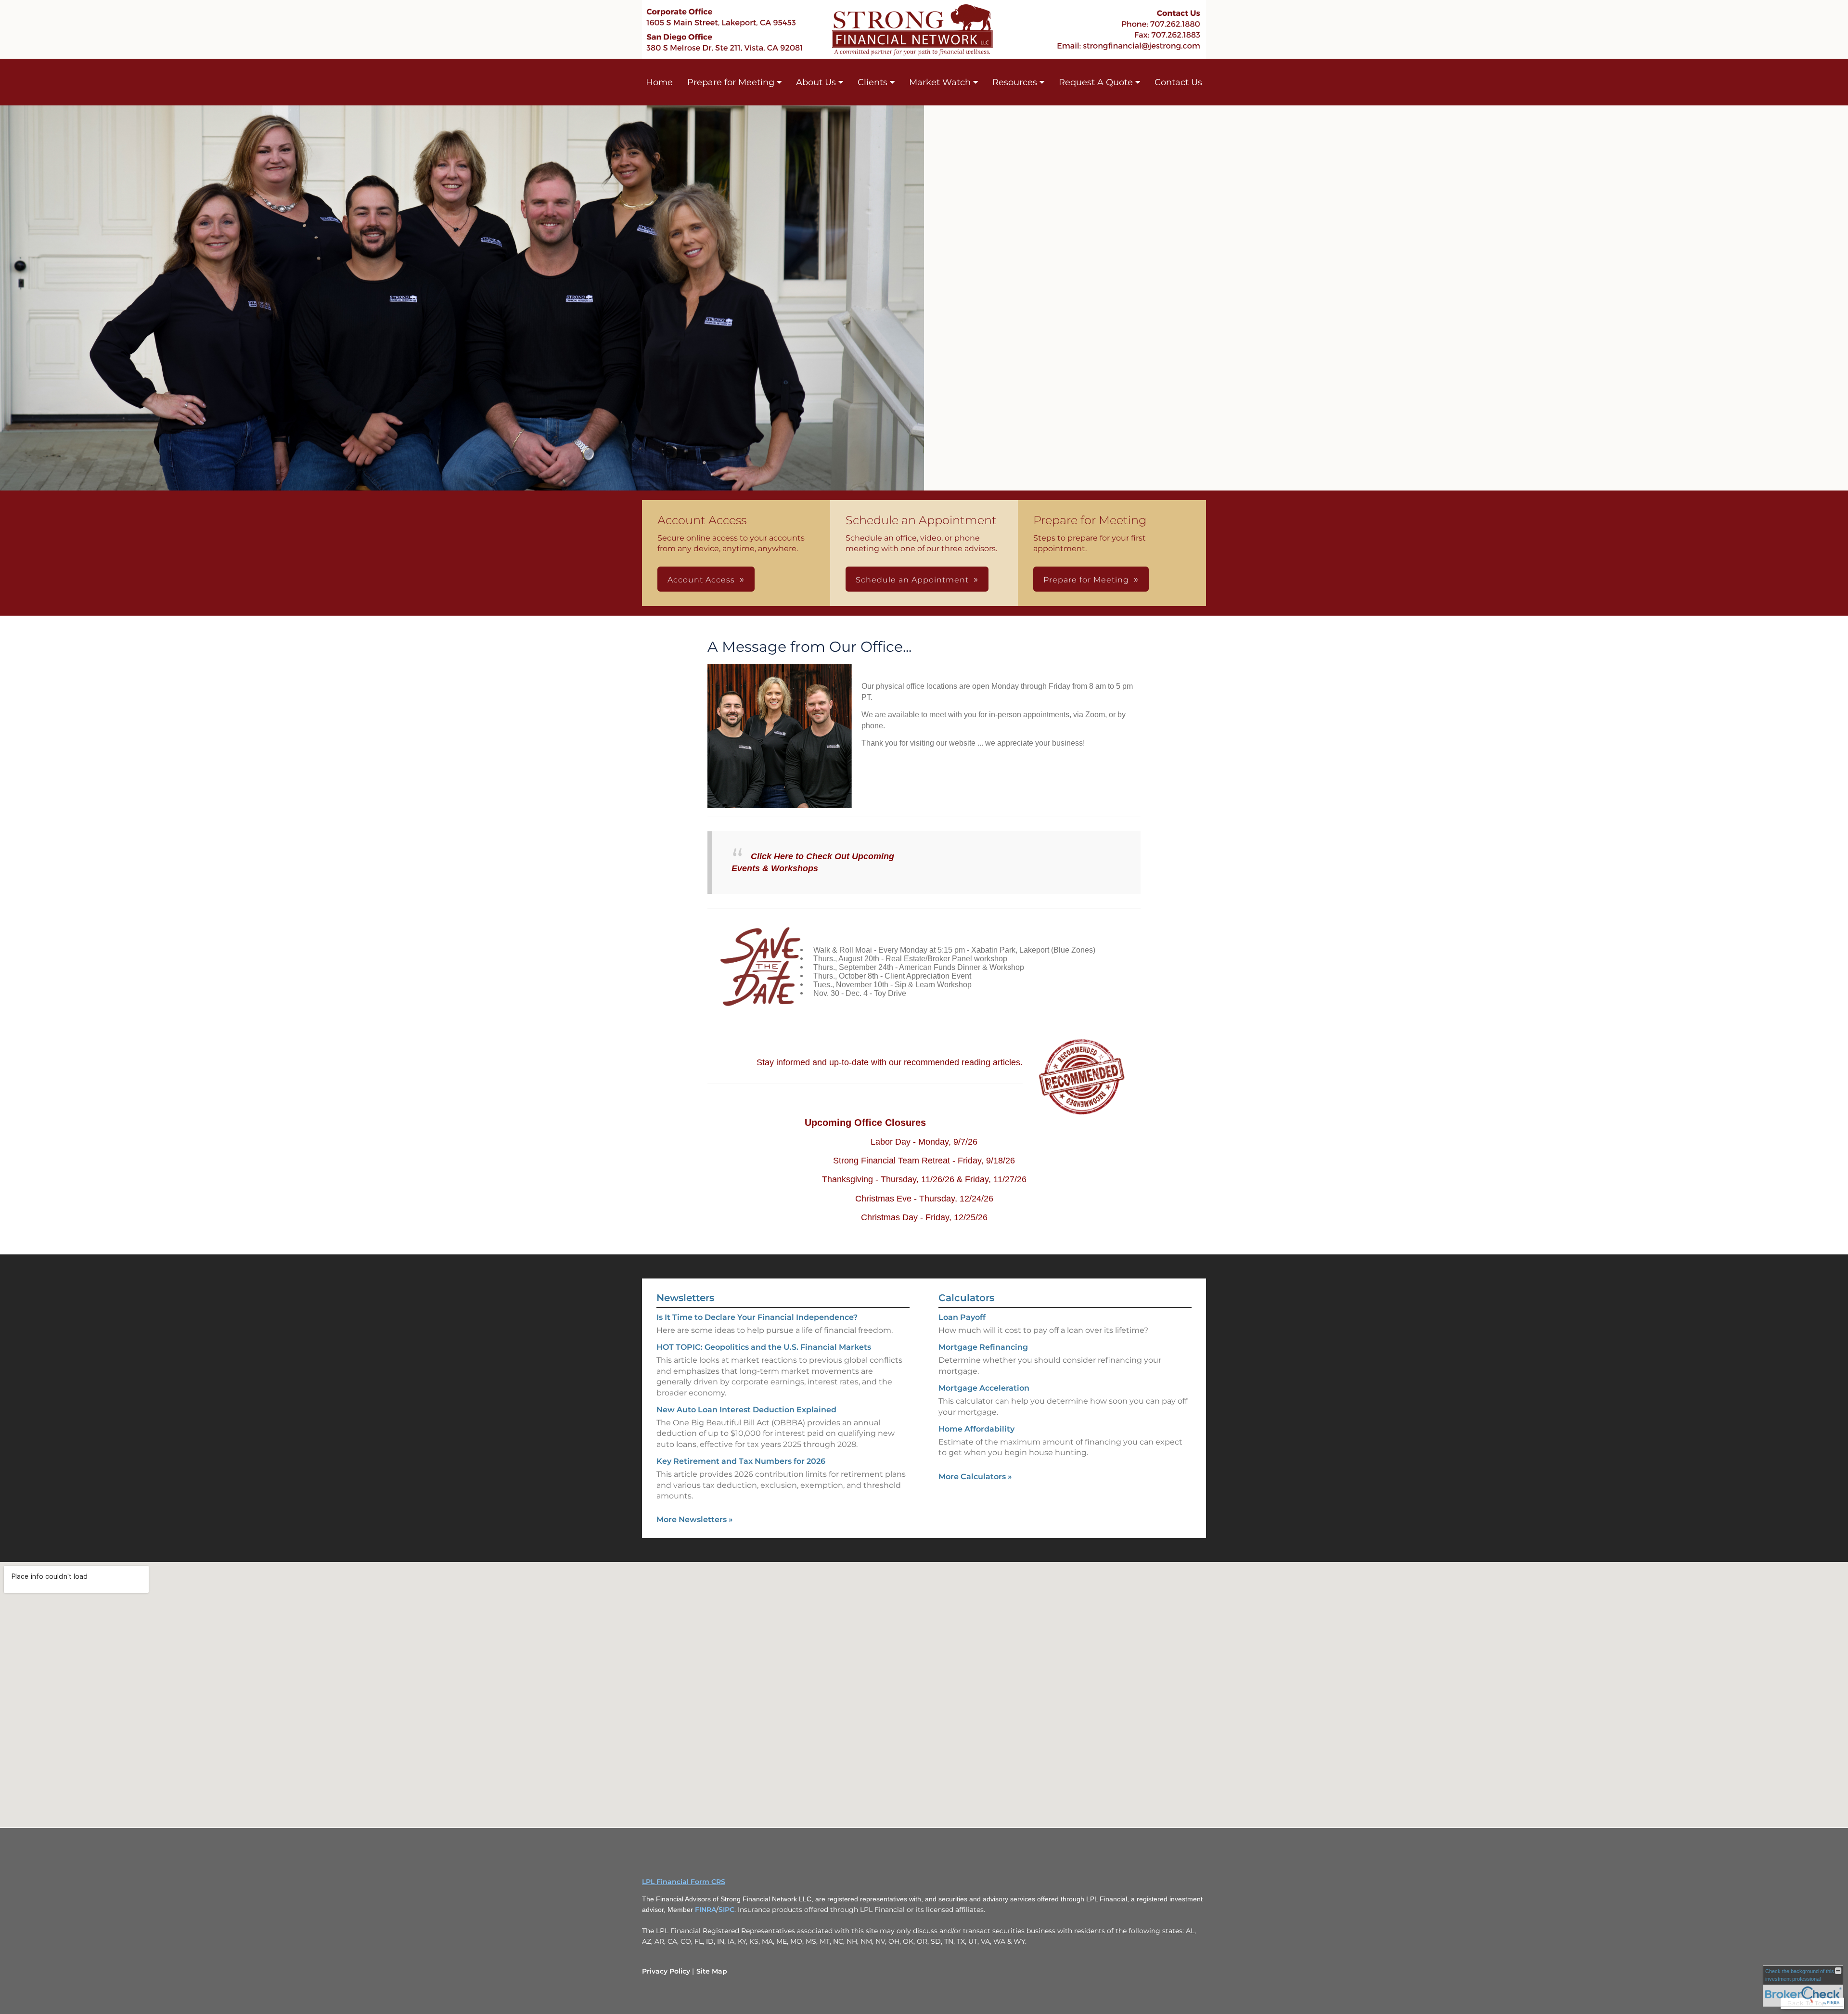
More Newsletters (695, 1519)
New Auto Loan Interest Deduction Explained (746, 1410)
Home (659, 82)
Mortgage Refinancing (983, 1347)
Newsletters (685, 1298)
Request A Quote (1096, 82)
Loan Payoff (962, 1317)
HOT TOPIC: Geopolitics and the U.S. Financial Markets (764, 1347)
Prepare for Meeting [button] (1086, 580)
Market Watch (940, 82)
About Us (816, 82)
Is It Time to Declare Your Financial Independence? (757, 1317)
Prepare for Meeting (731, 82)
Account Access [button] (701, 580)
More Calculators (975, 1477)
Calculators (966, 1298)
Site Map (712, 1971)
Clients (873, 82)
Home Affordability (976, 1429)
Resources (1015, 82)
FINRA (706, 1910)
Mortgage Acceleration (984, 1388)
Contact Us (1178, 82)
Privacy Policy (666, 1971)
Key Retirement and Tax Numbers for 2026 (741, 1461)
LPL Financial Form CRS (684, 1882)
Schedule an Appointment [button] (912, 580)
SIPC (726, 1910)
